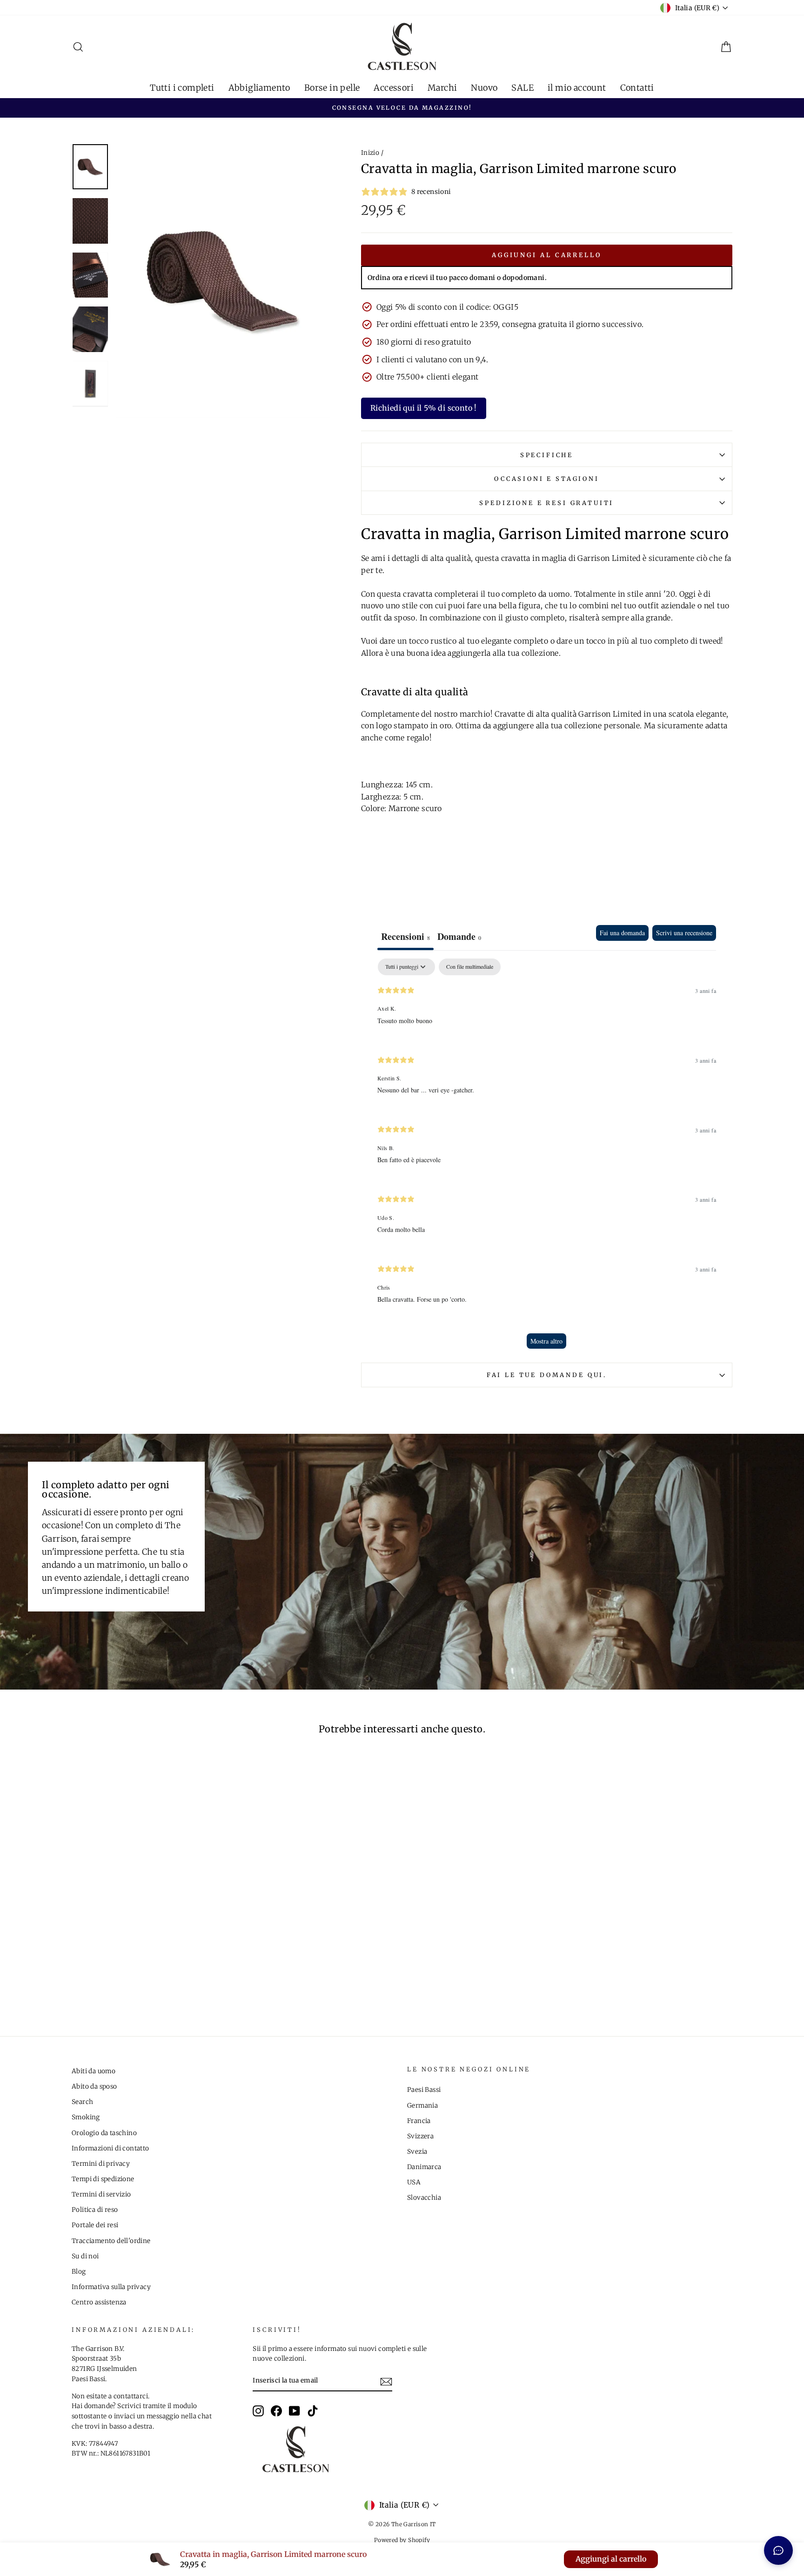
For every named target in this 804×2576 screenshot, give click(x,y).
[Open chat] (778, 2550)
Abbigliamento (259, 88)
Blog (79, 2272)
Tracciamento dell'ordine (111, 2241)
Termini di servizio (101, 2194)
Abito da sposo (94, 2087)
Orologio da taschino (104, 2133)
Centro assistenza (99, 2302)
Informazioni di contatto (111, 2148)
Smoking (86, 2117)
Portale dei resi (95, 2225)
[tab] (459, 938)
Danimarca (424, 2167)
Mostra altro (546, 1341)
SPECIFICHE (547, 455)
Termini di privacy (101, 2164)
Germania (422, 2106)
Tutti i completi (182, 88)
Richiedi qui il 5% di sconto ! (424, 408)
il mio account (577, 88)
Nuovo (484, 88)
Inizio (370, 153)
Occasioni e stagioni (547, 479)
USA (414, 2182)
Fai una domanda (622, 933)
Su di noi (85, 2256)
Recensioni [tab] (405, 936)
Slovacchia (424, 2198)
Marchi (442, 88)
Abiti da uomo (94, 2071)
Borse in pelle (332, 88)
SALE (523, 88)
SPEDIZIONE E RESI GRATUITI (546, 503)
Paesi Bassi (424, 2090)
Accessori (394, 88)
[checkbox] (470, 967)
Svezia (417, 2152)
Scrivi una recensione (684, 933)
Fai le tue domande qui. (547, 1375)
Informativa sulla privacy (111, 2287)
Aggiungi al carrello (547, 255)
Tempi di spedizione (103, 2179)
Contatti (637, 88)
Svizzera (420, 2136)
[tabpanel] (547, 1158)
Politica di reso (95, 2210)
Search (82, 2102)
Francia (419, 2121)
